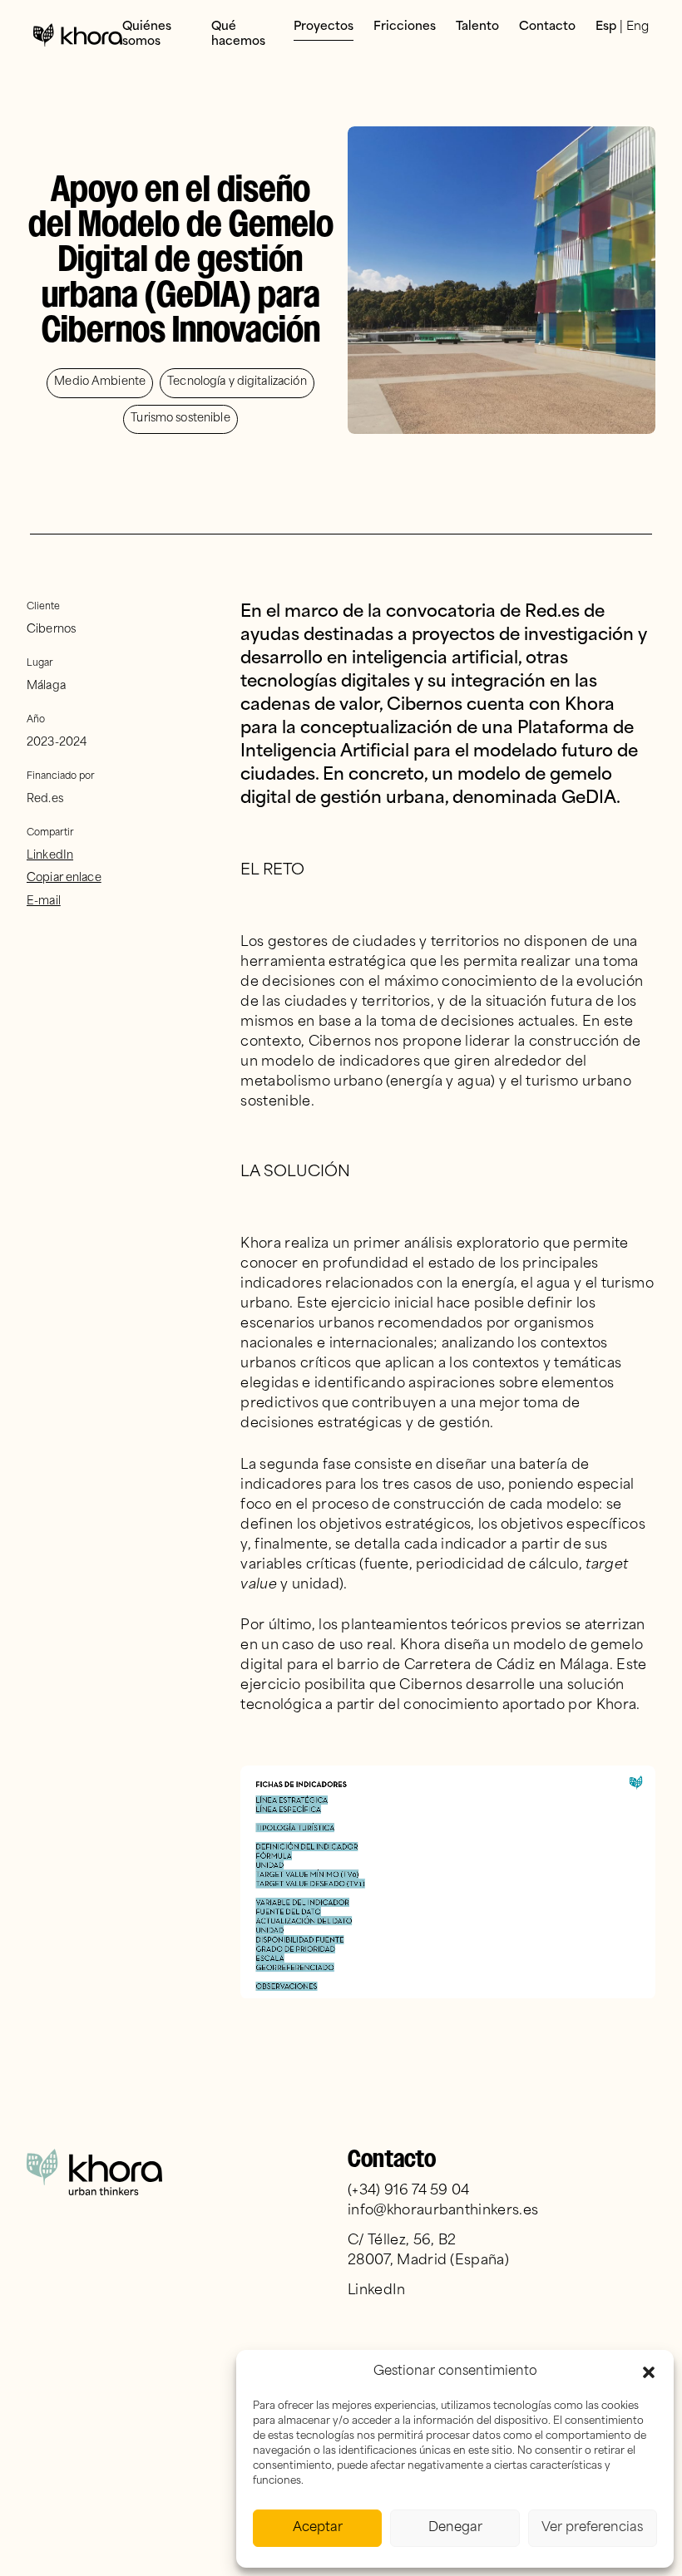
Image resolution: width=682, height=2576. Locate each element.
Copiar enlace (64, 878)
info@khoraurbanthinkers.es (443, 2211)
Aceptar (318, 2528)
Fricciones (405, 27)
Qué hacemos (238, 34)
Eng (638, 27)
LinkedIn (50, 856)
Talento (477, 27)
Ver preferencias (592, 2528)
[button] (649, 2372)
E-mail (44, 901)
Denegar (455, 2528)
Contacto (547, 27)
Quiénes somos (147, 34)
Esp (606, 27)
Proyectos (324, 27)
